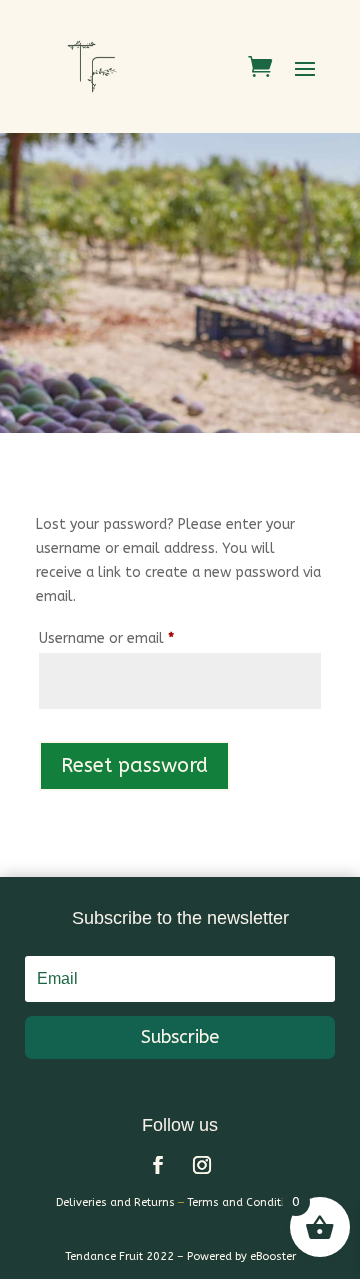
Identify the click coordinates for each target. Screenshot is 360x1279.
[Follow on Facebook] (158, 1165)
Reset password (134, 765)
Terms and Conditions (245, 1202)
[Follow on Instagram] (202, 1165)
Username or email (134, 638)
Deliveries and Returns (115, 1202)
